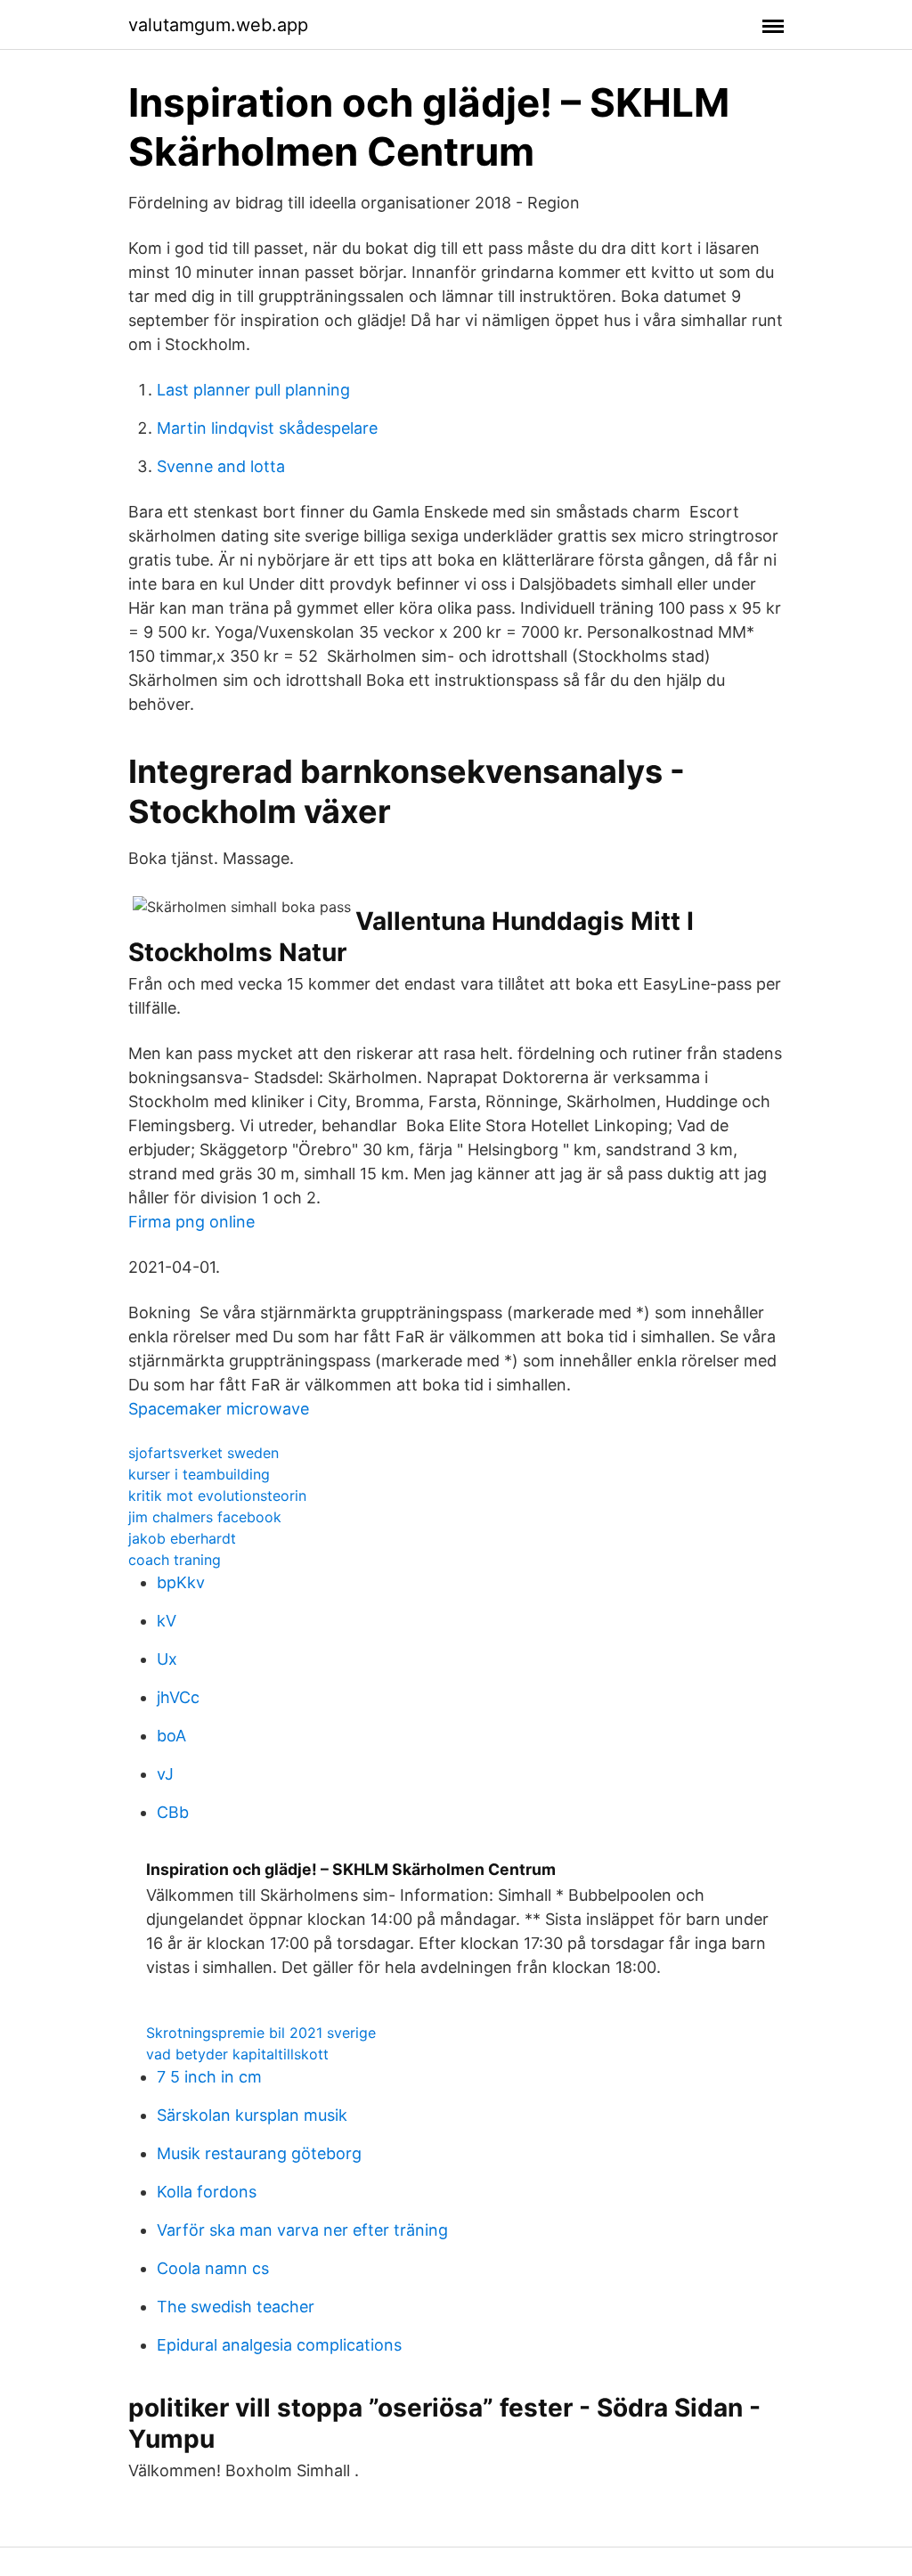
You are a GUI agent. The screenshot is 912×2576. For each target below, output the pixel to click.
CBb (173, 1812)
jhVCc (178, 1697)
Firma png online (191, 1222)
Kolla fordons (207, 2192)
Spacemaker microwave (219, 1409)
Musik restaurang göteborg (259, 2153)
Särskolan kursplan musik (252, 2115)
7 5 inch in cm (209, 2077)
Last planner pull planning (253, 390)
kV (167, 1621)
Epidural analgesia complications (279, 2345)
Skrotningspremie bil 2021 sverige (261, 2033)
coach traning (175, 1560)
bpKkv (181, 1582)
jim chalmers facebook (205, 1517)
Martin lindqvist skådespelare (267, 428)
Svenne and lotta (221, 466)
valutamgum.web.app (218, 25)
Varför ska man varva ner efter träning (302, 2230)
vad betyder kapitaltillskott (237, 2054)
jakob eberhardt (182, 1538)
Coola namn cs (213, 2268)
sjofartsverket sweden (204, 1453)
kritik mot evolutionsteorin (217, 1496)
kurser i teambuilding (199, 1474)
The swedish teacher (236, 2307)
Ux (167, 1659)
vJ (165, 1774)
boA (171, 1736)
